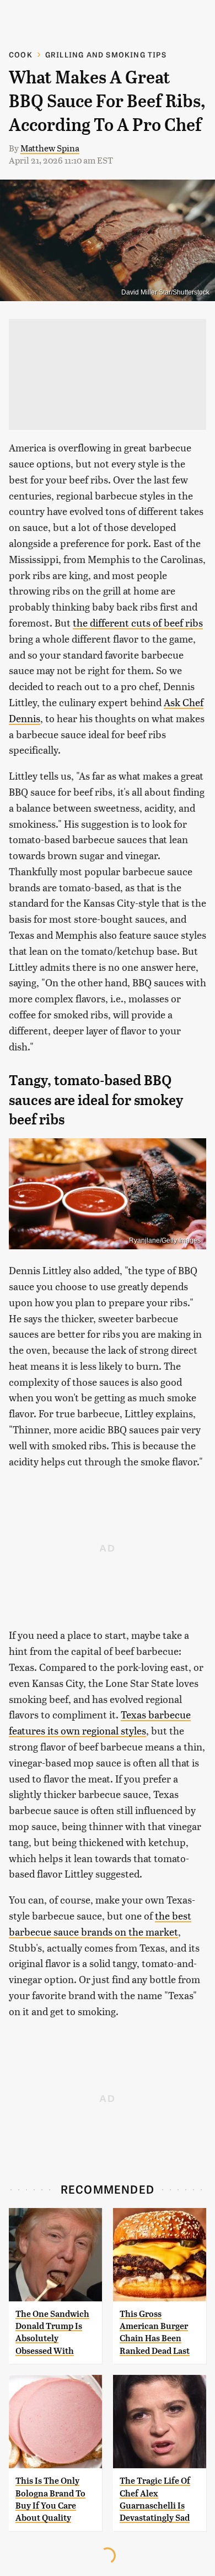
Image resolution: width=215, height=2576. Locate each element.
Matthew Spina (50, 148)
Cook (21, 54)
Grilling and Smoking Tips (106, 54)
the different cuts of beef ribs (138, 622)
